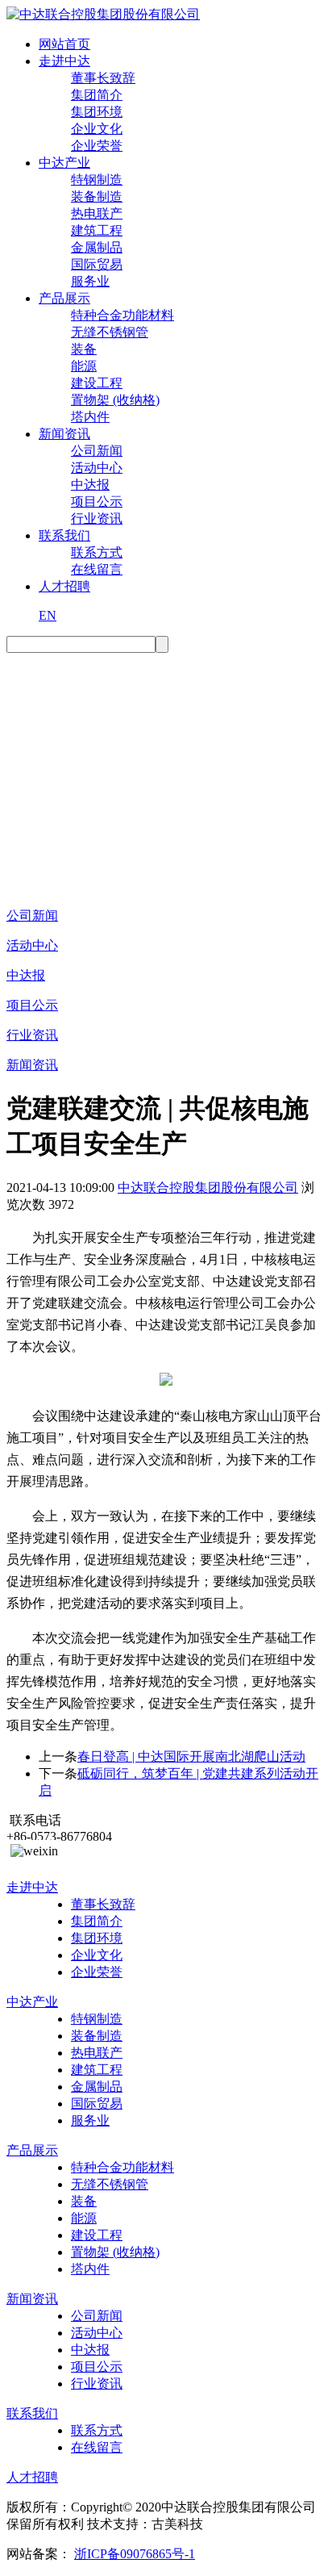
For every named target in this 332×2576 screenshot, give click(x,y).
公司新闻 (97, 451)
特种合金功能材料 (122, 315)
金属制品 (97, 247)
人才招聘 (64, 586)
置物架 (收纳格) (115, 400)
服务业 (90, 281)
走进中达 (64, 61)
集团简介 (97, 95)
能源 (84, 366)
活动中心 (97, 468)
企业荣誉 (97, 146)
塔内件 (90, 417)
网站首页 (64, 44)
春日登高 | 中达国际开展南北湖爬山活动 (191, 1756)
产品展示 (64, 298)
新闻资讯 (64, 434)
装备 (84, 349)
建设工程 (97, 383)
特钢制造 (97, 180)
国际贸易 (97, 264)
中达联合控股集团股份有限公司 (208, 1188)
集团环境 (97, 112)
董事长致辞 (103, 78)
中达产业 (64, 163)
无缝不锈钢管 (110, 332)
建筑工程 (97, 230)
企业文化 (97, 129)
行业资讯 (97, 519)
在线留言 (97, 569)
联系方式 (97, 552)
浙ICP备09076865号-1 (135, 2554)
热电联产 (97, 213)
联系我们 (64, 535)
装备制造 (97, 197)
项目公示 (97, 502)
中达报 (90, 485)
